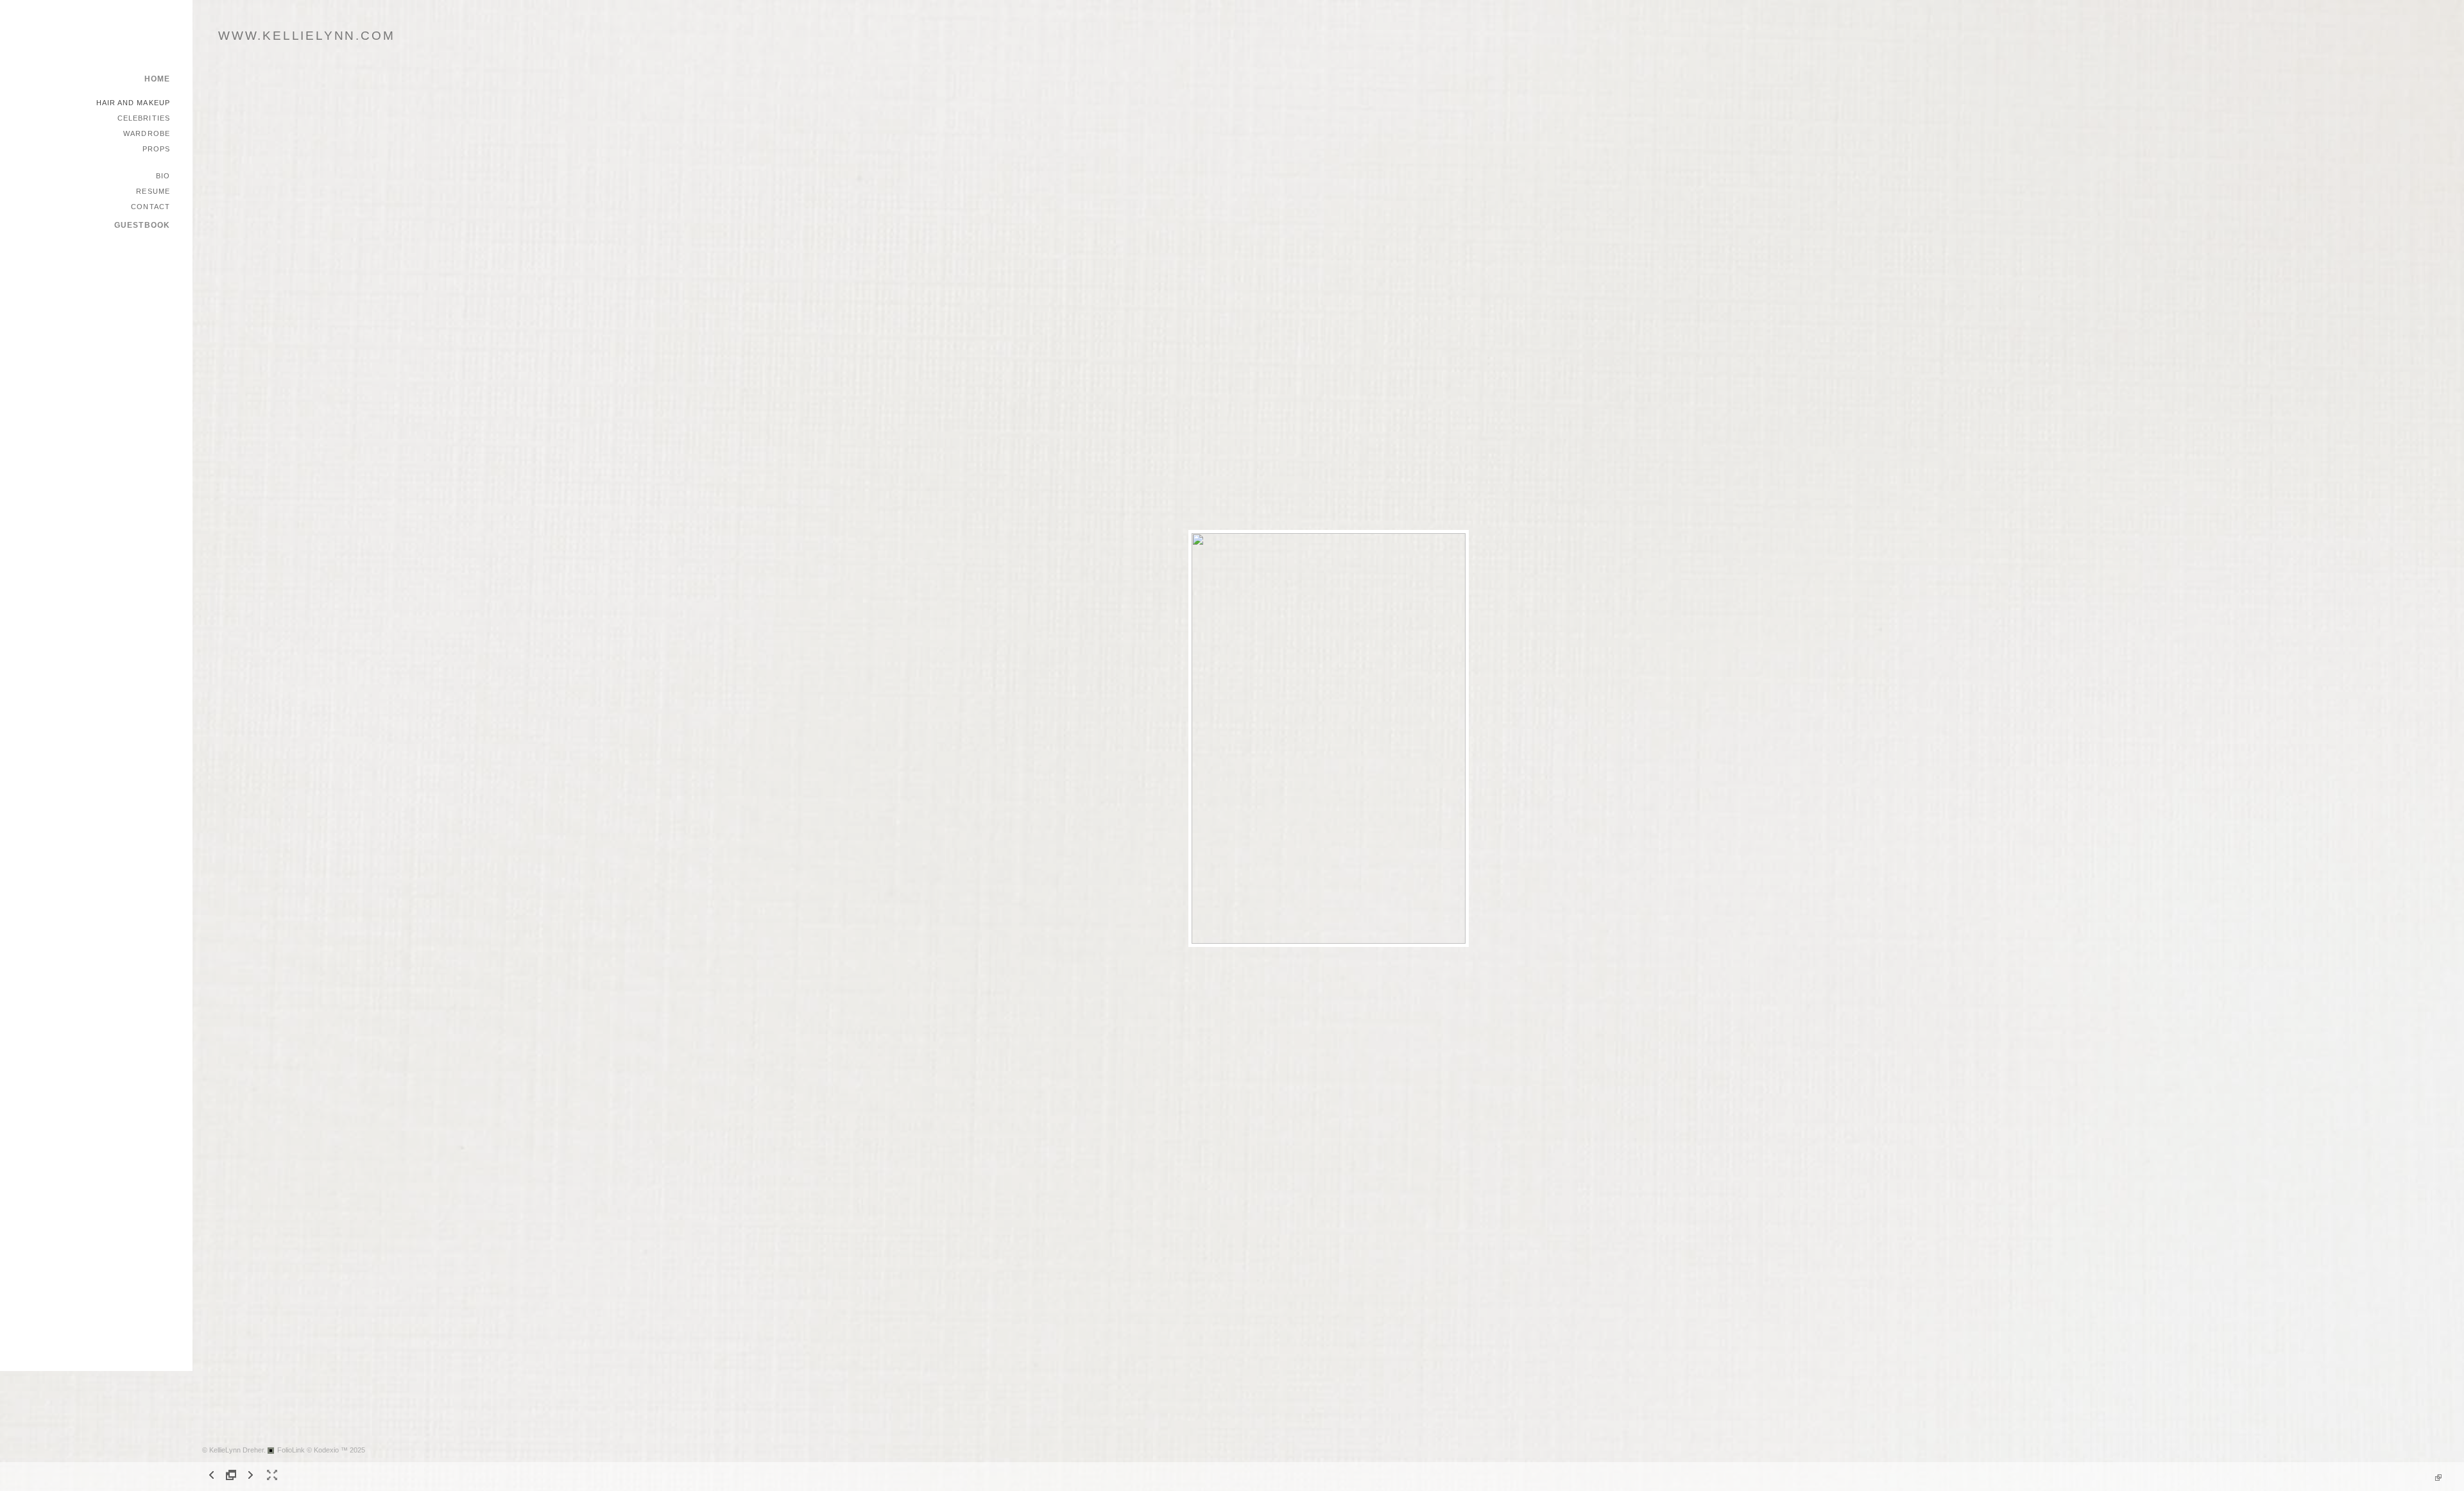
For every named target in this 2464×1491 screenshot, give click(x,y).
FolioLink (291, 1450)
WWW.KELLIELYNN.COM (306, 36)
